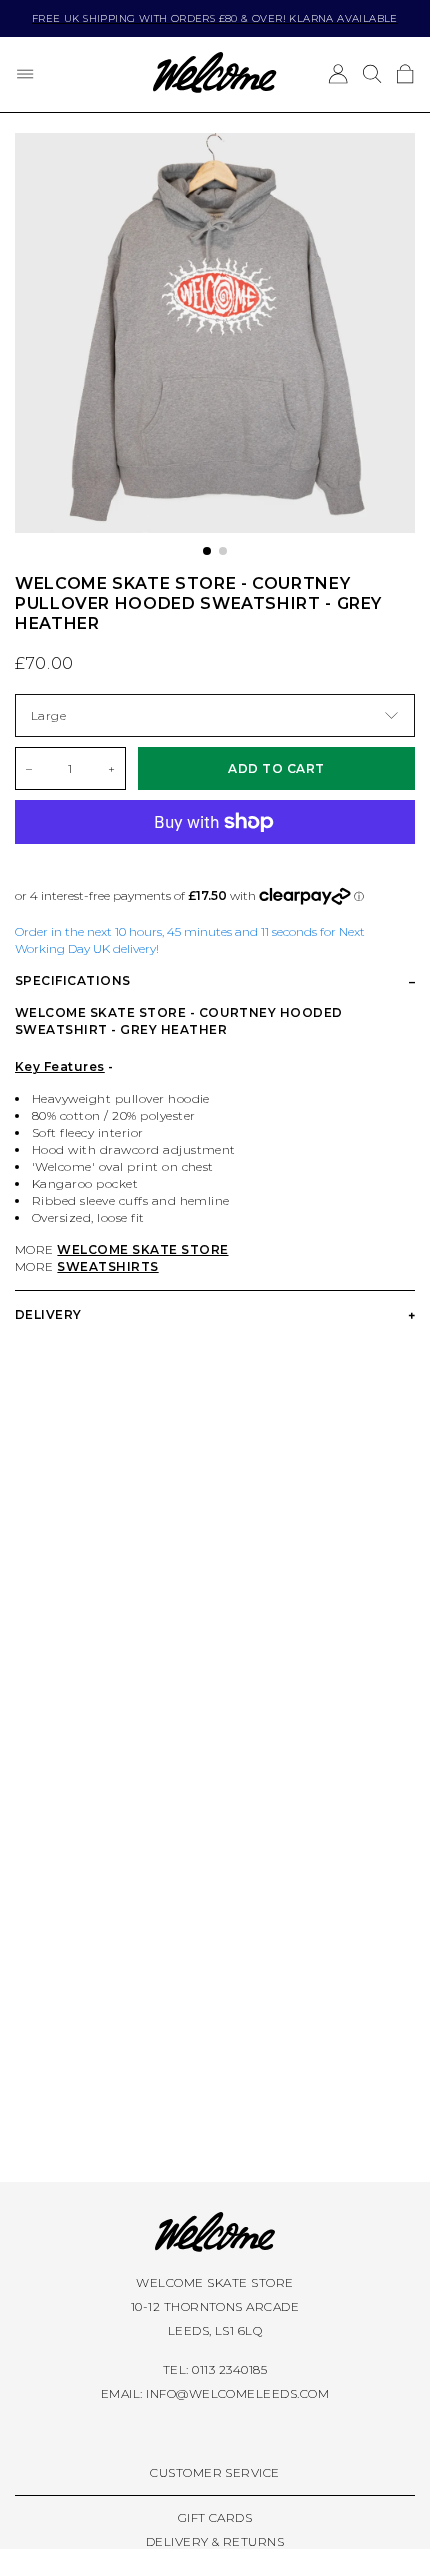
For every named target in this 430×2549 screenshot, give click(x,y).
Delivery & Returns (215, 2541)
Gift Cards (215, 2517)
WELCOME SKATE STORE (142, 1249)
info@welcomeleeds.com (237, 2393)
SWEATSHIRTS (107, 1266)
